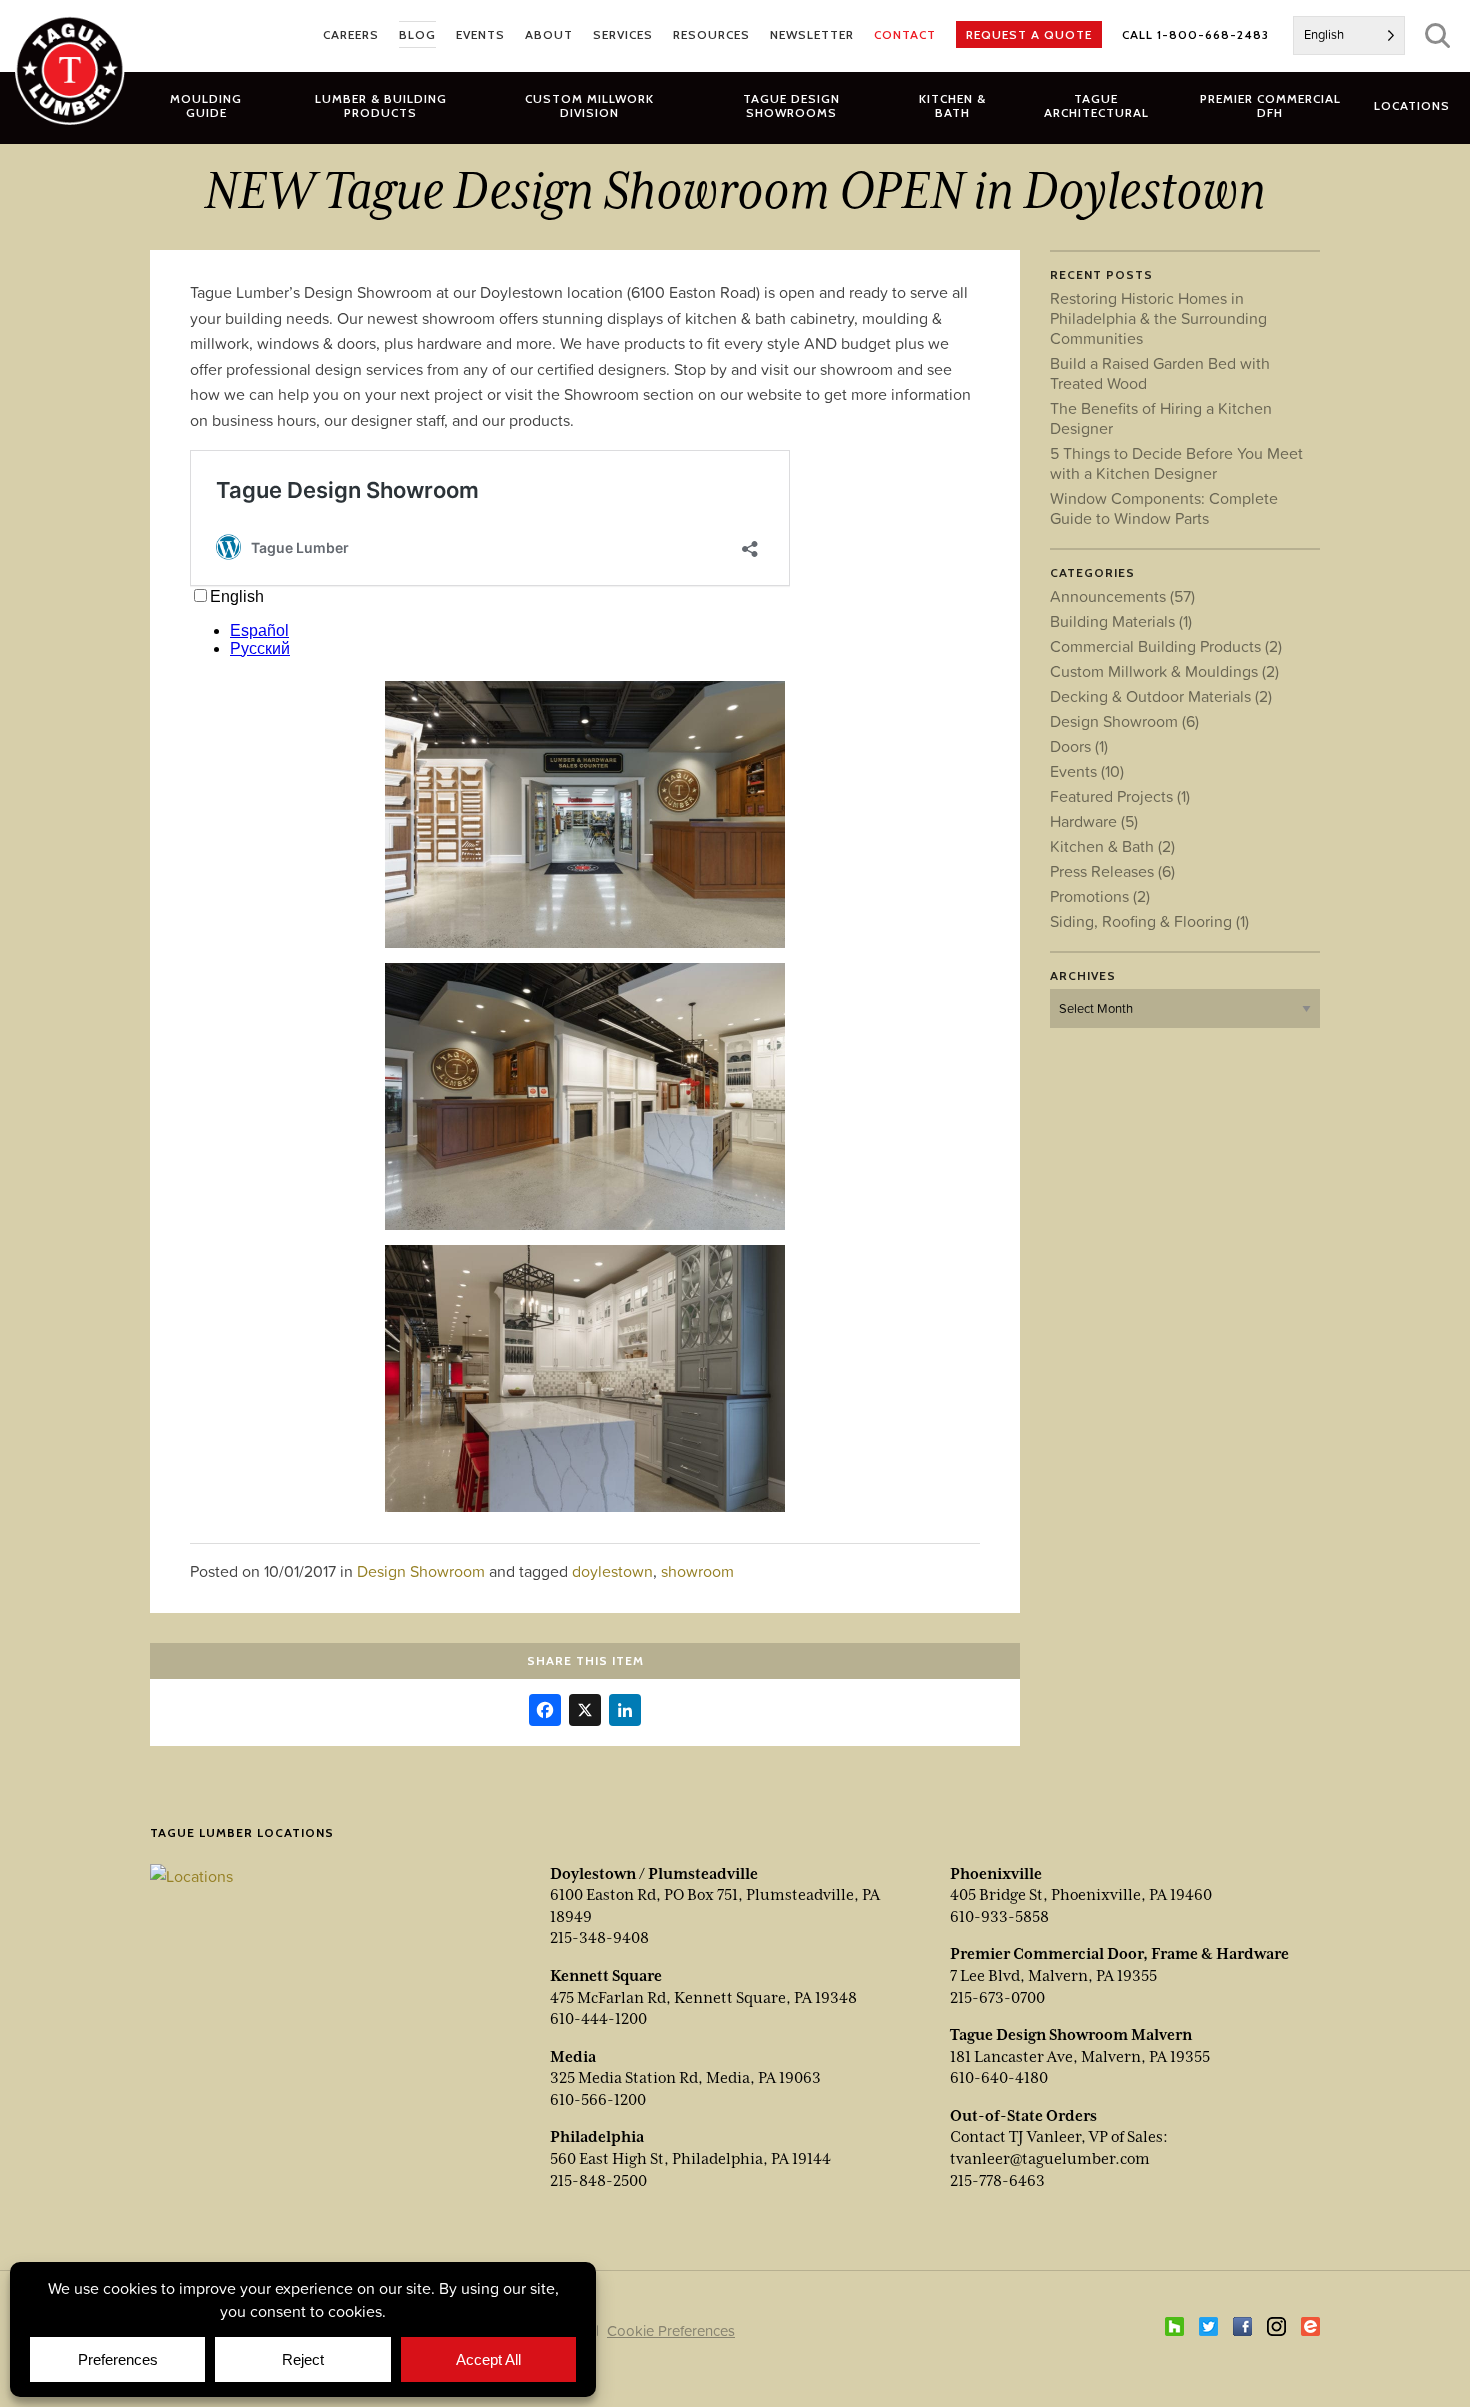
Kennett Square (606, 1976)
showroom (697, 1571)
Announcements (1122, 596)
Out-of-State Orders (1023, 2116)
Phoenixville (996, 1874)
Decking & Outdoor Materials (1161, 696)
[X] (585, 1712)
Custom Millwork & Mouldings (1164, 671)
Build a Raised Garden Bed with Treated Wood (1160, 373)
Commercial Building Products (1166, 646)
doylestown (612, 1571)
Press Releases (1112, 871)
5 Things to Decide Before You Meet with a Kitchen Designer (1176, 463)
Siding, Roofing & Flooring (1149, 921)
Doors (1079, 746)
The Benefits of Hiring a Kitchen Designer (1161, 418)
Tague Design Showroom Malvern (1071, 2035)
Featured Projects (1120, 796)
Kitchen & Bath (1112, 846)
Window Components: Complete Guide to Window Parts (1164, 508)
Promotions (1100, 896)
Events (1087, 771)
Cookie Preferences (671, 2330)
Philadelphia (597, 2137)
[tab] (380, 105)
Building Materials (1121, 621)
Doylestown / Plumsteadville (654, 1874)
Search (1437, 35)
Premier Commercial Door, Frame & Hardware (1119, 1954)
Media (573, 2057)
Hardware (1094, 821)
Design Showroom (421, 1571)
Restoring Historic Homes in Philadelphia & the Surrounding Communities (1158, 318)
